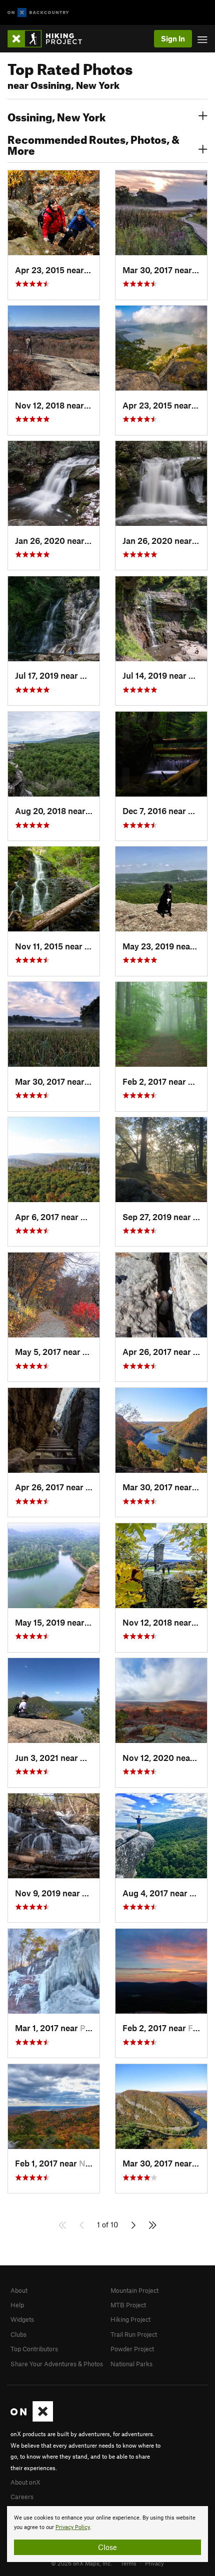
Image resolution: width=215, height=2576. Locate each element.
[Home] (50, 39)
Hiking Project (130, 2319)
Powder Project (132, 2349)
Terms (128, 2563)
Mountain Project (134, 2290)
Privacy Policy (73, 2527)
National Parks (131, 2364)
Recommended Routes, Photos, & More (93, 144)
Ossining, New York (56, 116)
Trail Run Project (134, 2334)
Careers (22, 2497)
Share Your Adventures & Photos (57, 2364)
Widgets (22, 2319)
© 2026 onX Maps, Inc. (81, 2563)
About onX (25, 2482)
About (19, 2290)
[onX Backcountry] (38, 13)
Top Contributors (34, 2349)
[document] (107, 2534)
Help (17, 2305)
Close (107, 2547)
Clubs (18, 2334)
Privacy (154, 2563)
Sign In (173, 38)
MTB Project (128, 2305)
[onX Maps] (32, 2419)
